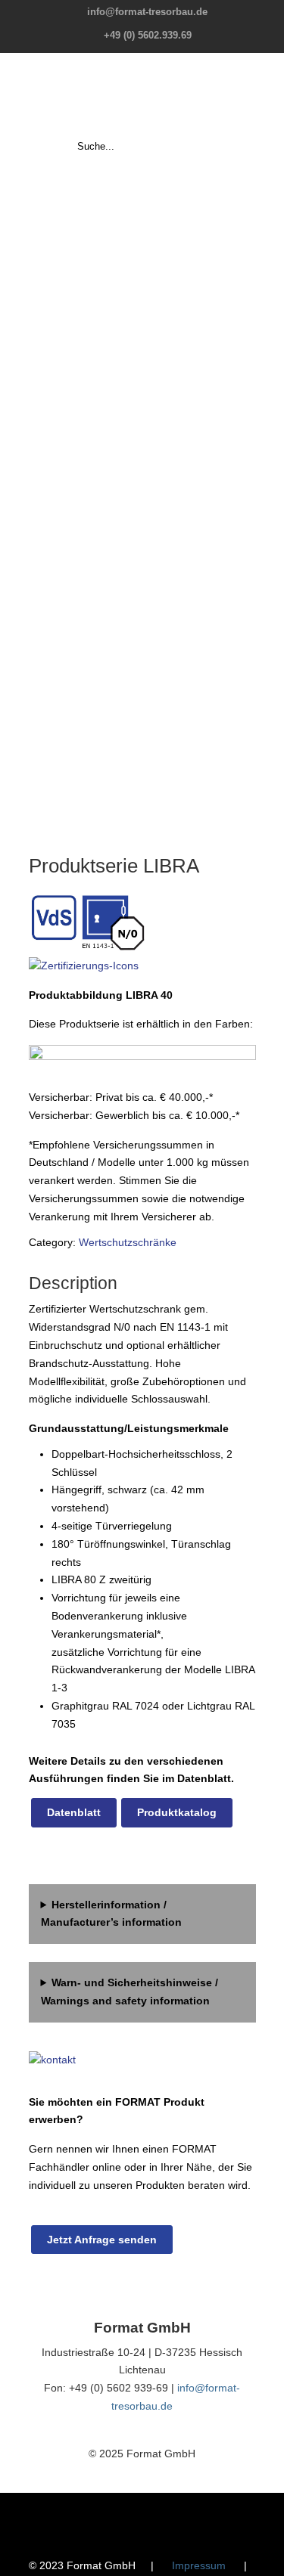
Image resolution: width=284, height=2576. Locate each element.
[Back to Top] (265, 2557)
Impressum (199, 2565)
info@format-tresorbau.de (147, 12)
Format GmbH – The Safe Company (142, 95)
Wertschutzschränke (128, 1242)
